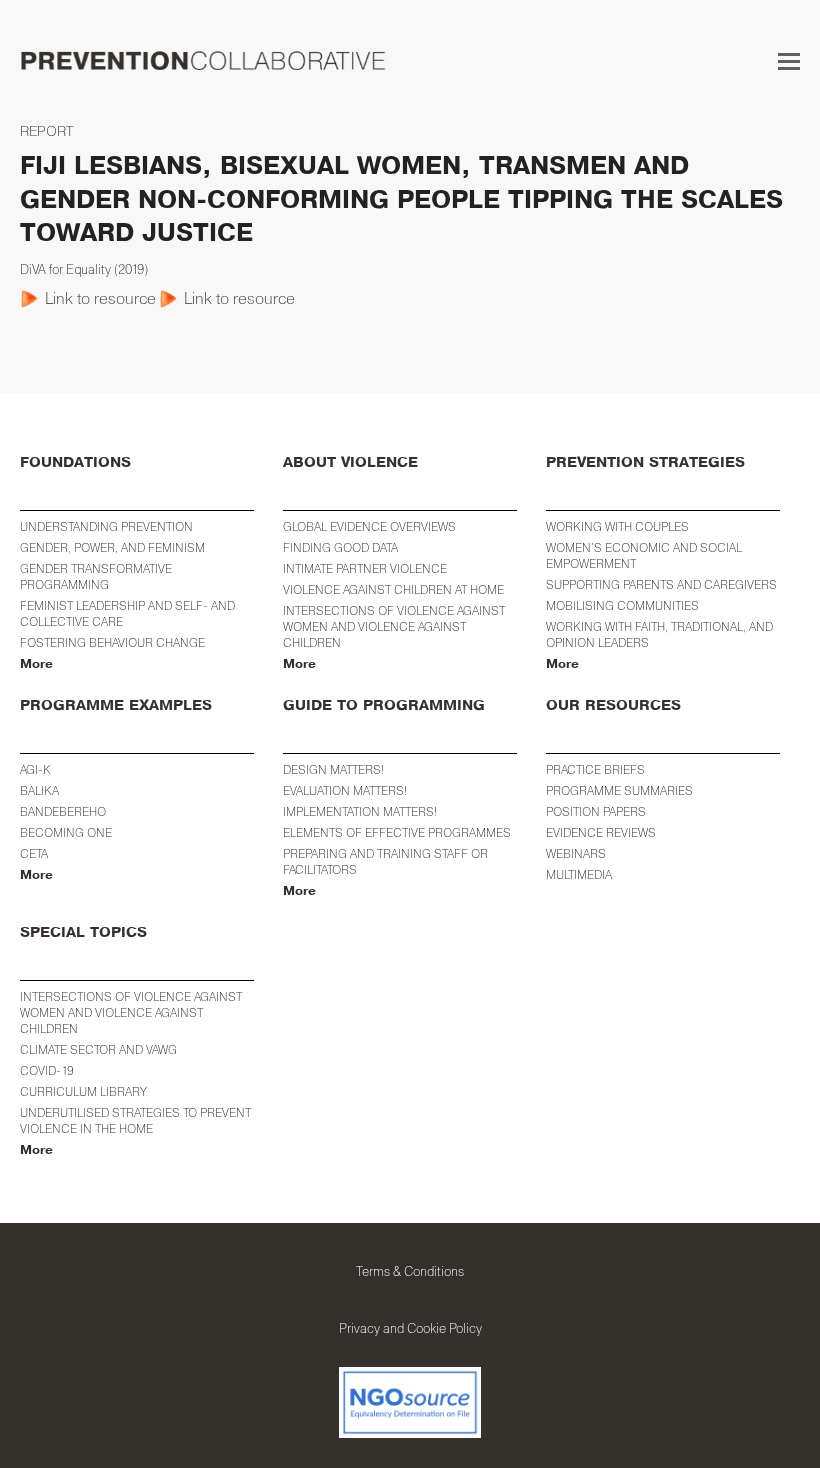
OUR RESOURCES (613, 705)
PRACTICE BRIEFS (595, 769)
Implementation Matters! (360, 811)
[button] (789, 61)
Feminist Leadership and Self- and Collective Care (127, 613)
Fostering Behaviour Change (112, 642)
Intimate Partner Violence (365, 568)
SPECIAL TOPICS (83, 932)
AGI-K (35, 769)
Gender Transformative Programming (96, 576)
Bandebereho (63, 811)
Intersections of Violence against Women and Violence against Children (394, 626)
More (36, 664)
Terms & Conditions (410, 1271)
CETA (34, 853)
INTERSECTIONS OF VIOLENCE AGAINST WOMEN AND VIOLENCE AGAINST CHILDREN (131, 1012)
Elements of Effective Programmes (397, 832)
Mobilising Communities (622, 605)
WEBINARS (576, 853)
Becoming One (66, 832)
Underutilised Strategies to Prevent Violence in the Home (135, 1120)
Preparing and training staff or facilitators (385, 861)
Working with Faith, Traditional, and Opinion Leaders (659, 634)
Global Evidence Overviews (369, 526)
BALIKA (39, 790)
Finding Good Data (340, 547)
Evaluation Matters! (345, 790)
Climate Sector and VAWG (98, 1049)
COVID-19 (47, 1070)
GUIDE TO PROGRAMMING (384, 705)
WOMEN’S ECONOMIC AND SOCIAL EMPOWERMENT (644, 555)
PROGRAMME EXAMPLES (116, 705)
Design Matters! (333, 769)
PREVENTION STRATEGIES (645, 462)
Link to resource (100, 298)
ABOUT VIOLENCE (350, 462)
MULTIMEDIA (579, 874)
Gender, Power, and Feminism (112, 547)
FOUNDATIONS (75, 462)
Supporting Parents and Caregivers (661, 584)
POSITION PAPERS (596, 811)
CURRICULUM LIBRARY (83, 1091)
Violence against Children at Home (393, 589)
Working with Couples (617, 526)
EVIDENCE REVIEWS (601, 832)
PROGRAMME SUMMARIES (619, 790)
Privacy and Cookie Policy (410, 1328)
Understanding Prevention (106, 526)
